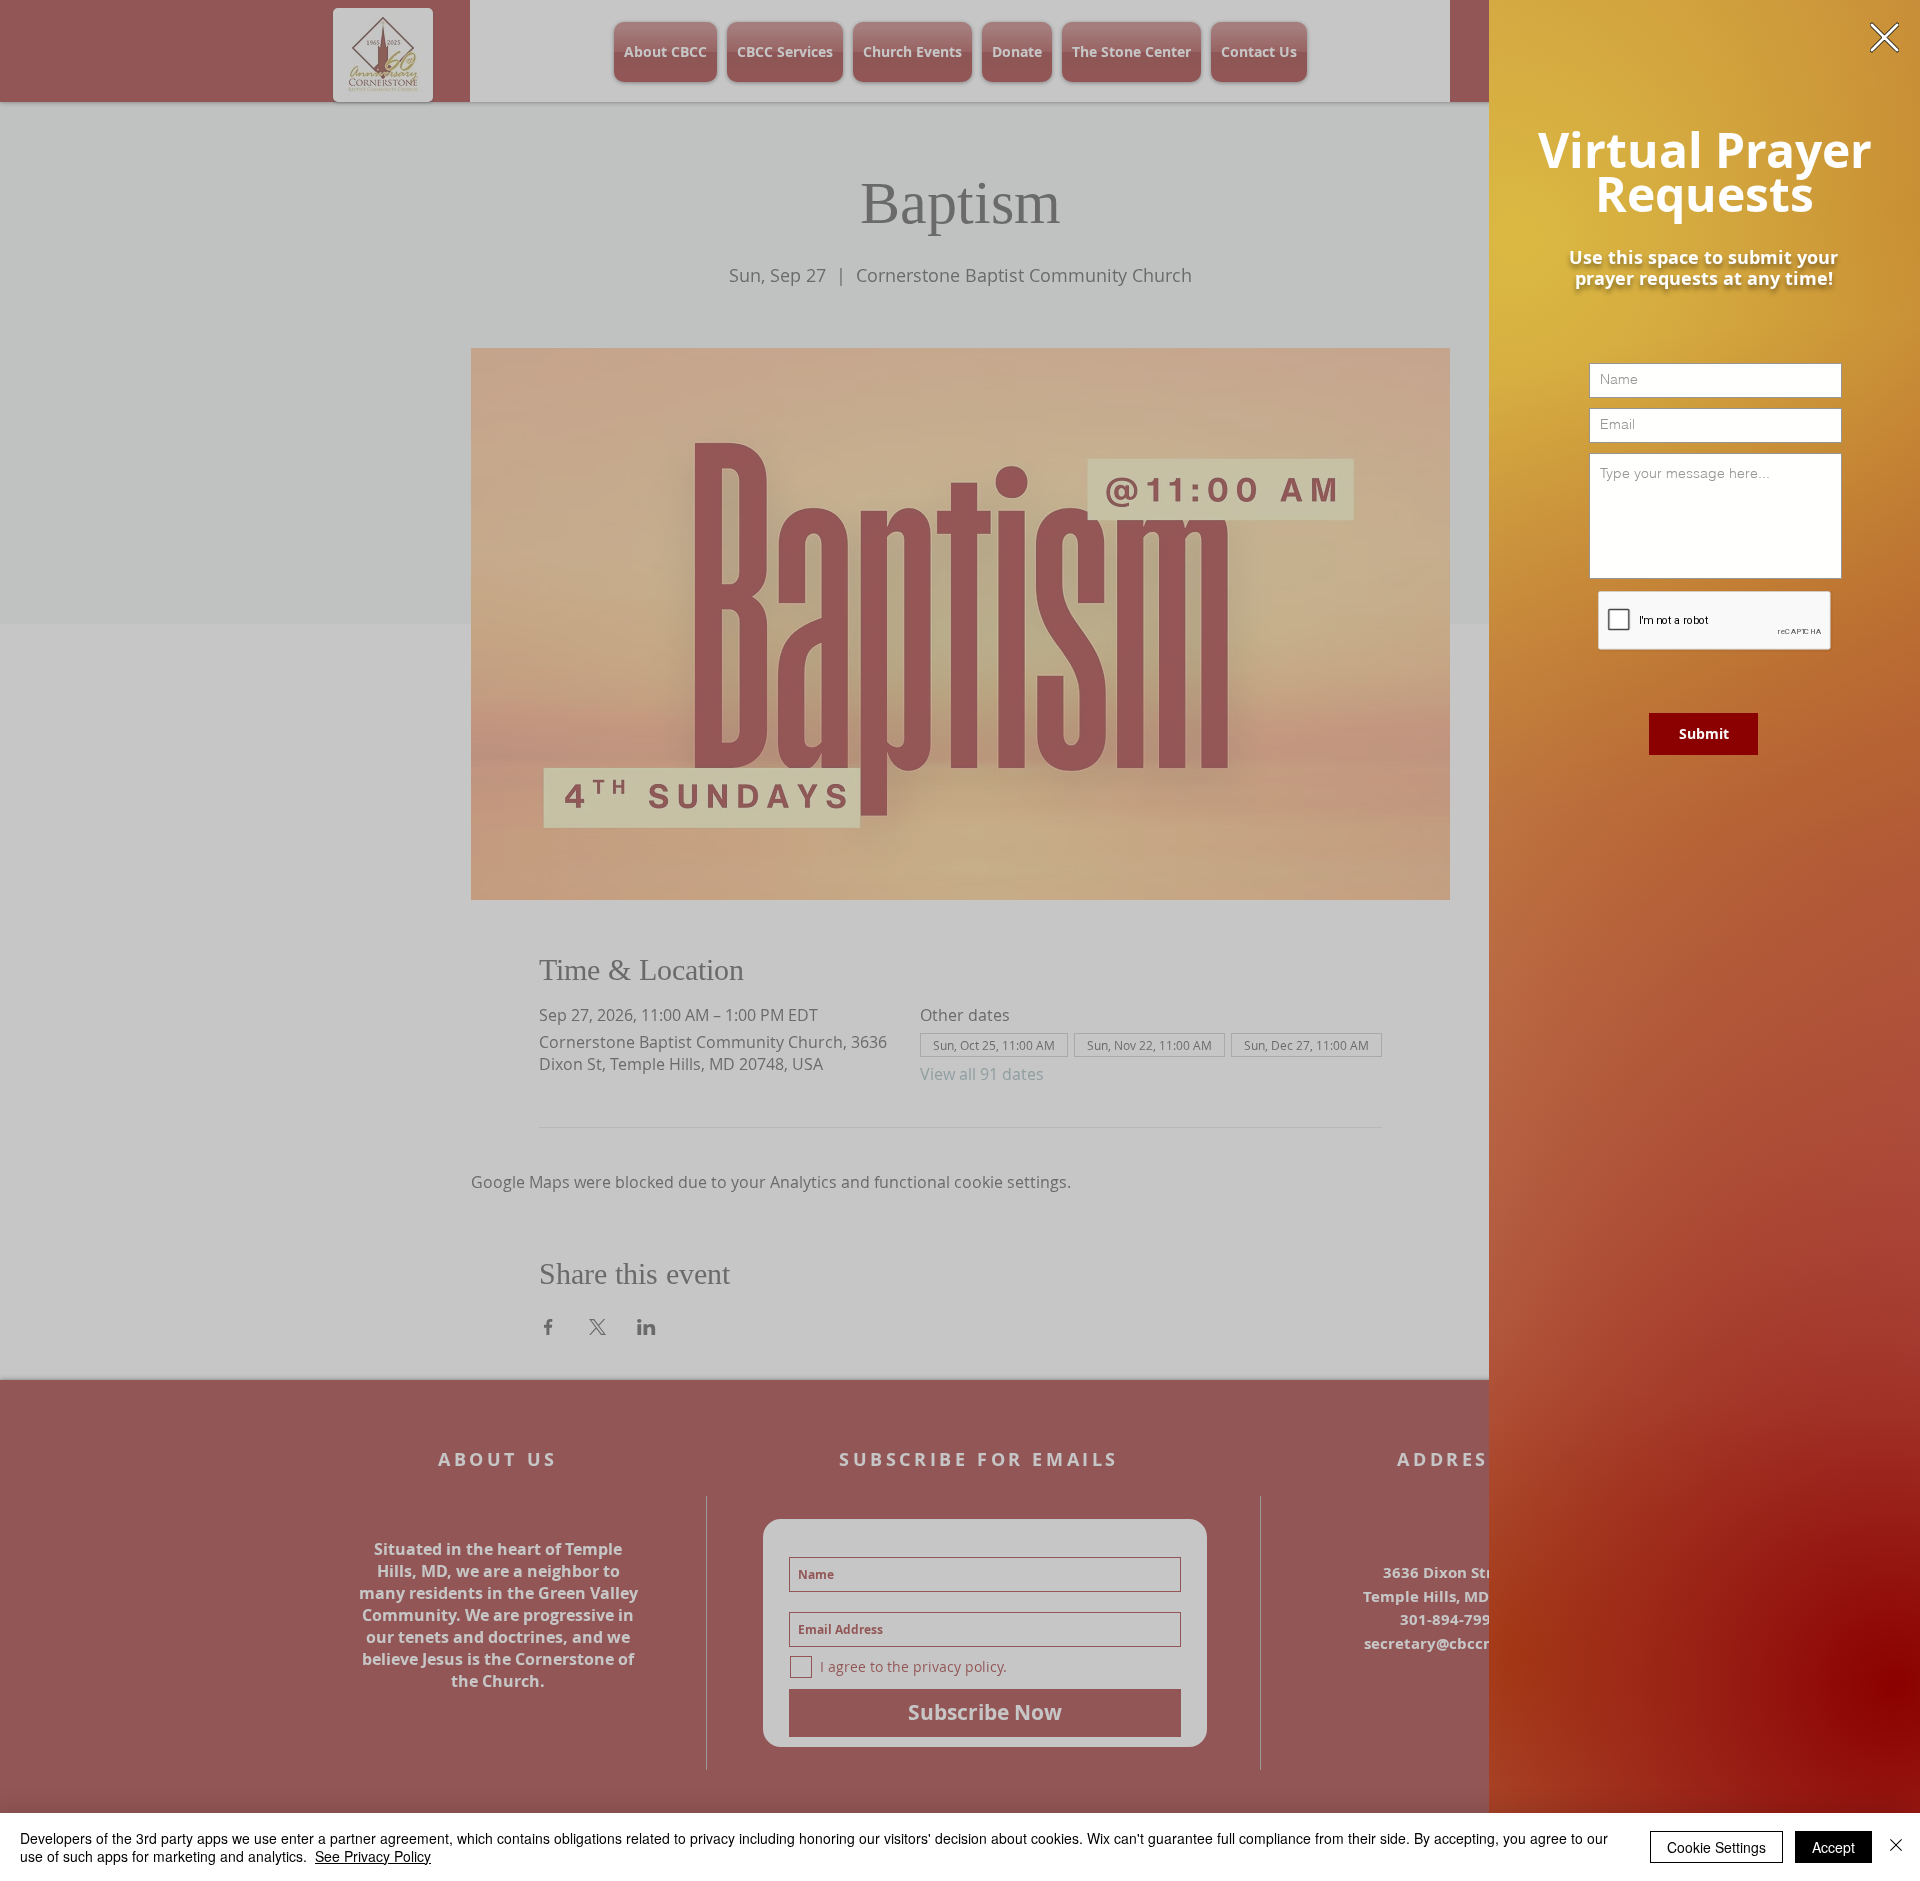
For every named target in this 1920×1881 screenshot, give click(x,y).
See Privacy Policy (373, 1856)
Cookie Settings (1716, 1847)
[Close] (1896, 1847)
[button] (1884, 37)
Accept (1833, 1847)
